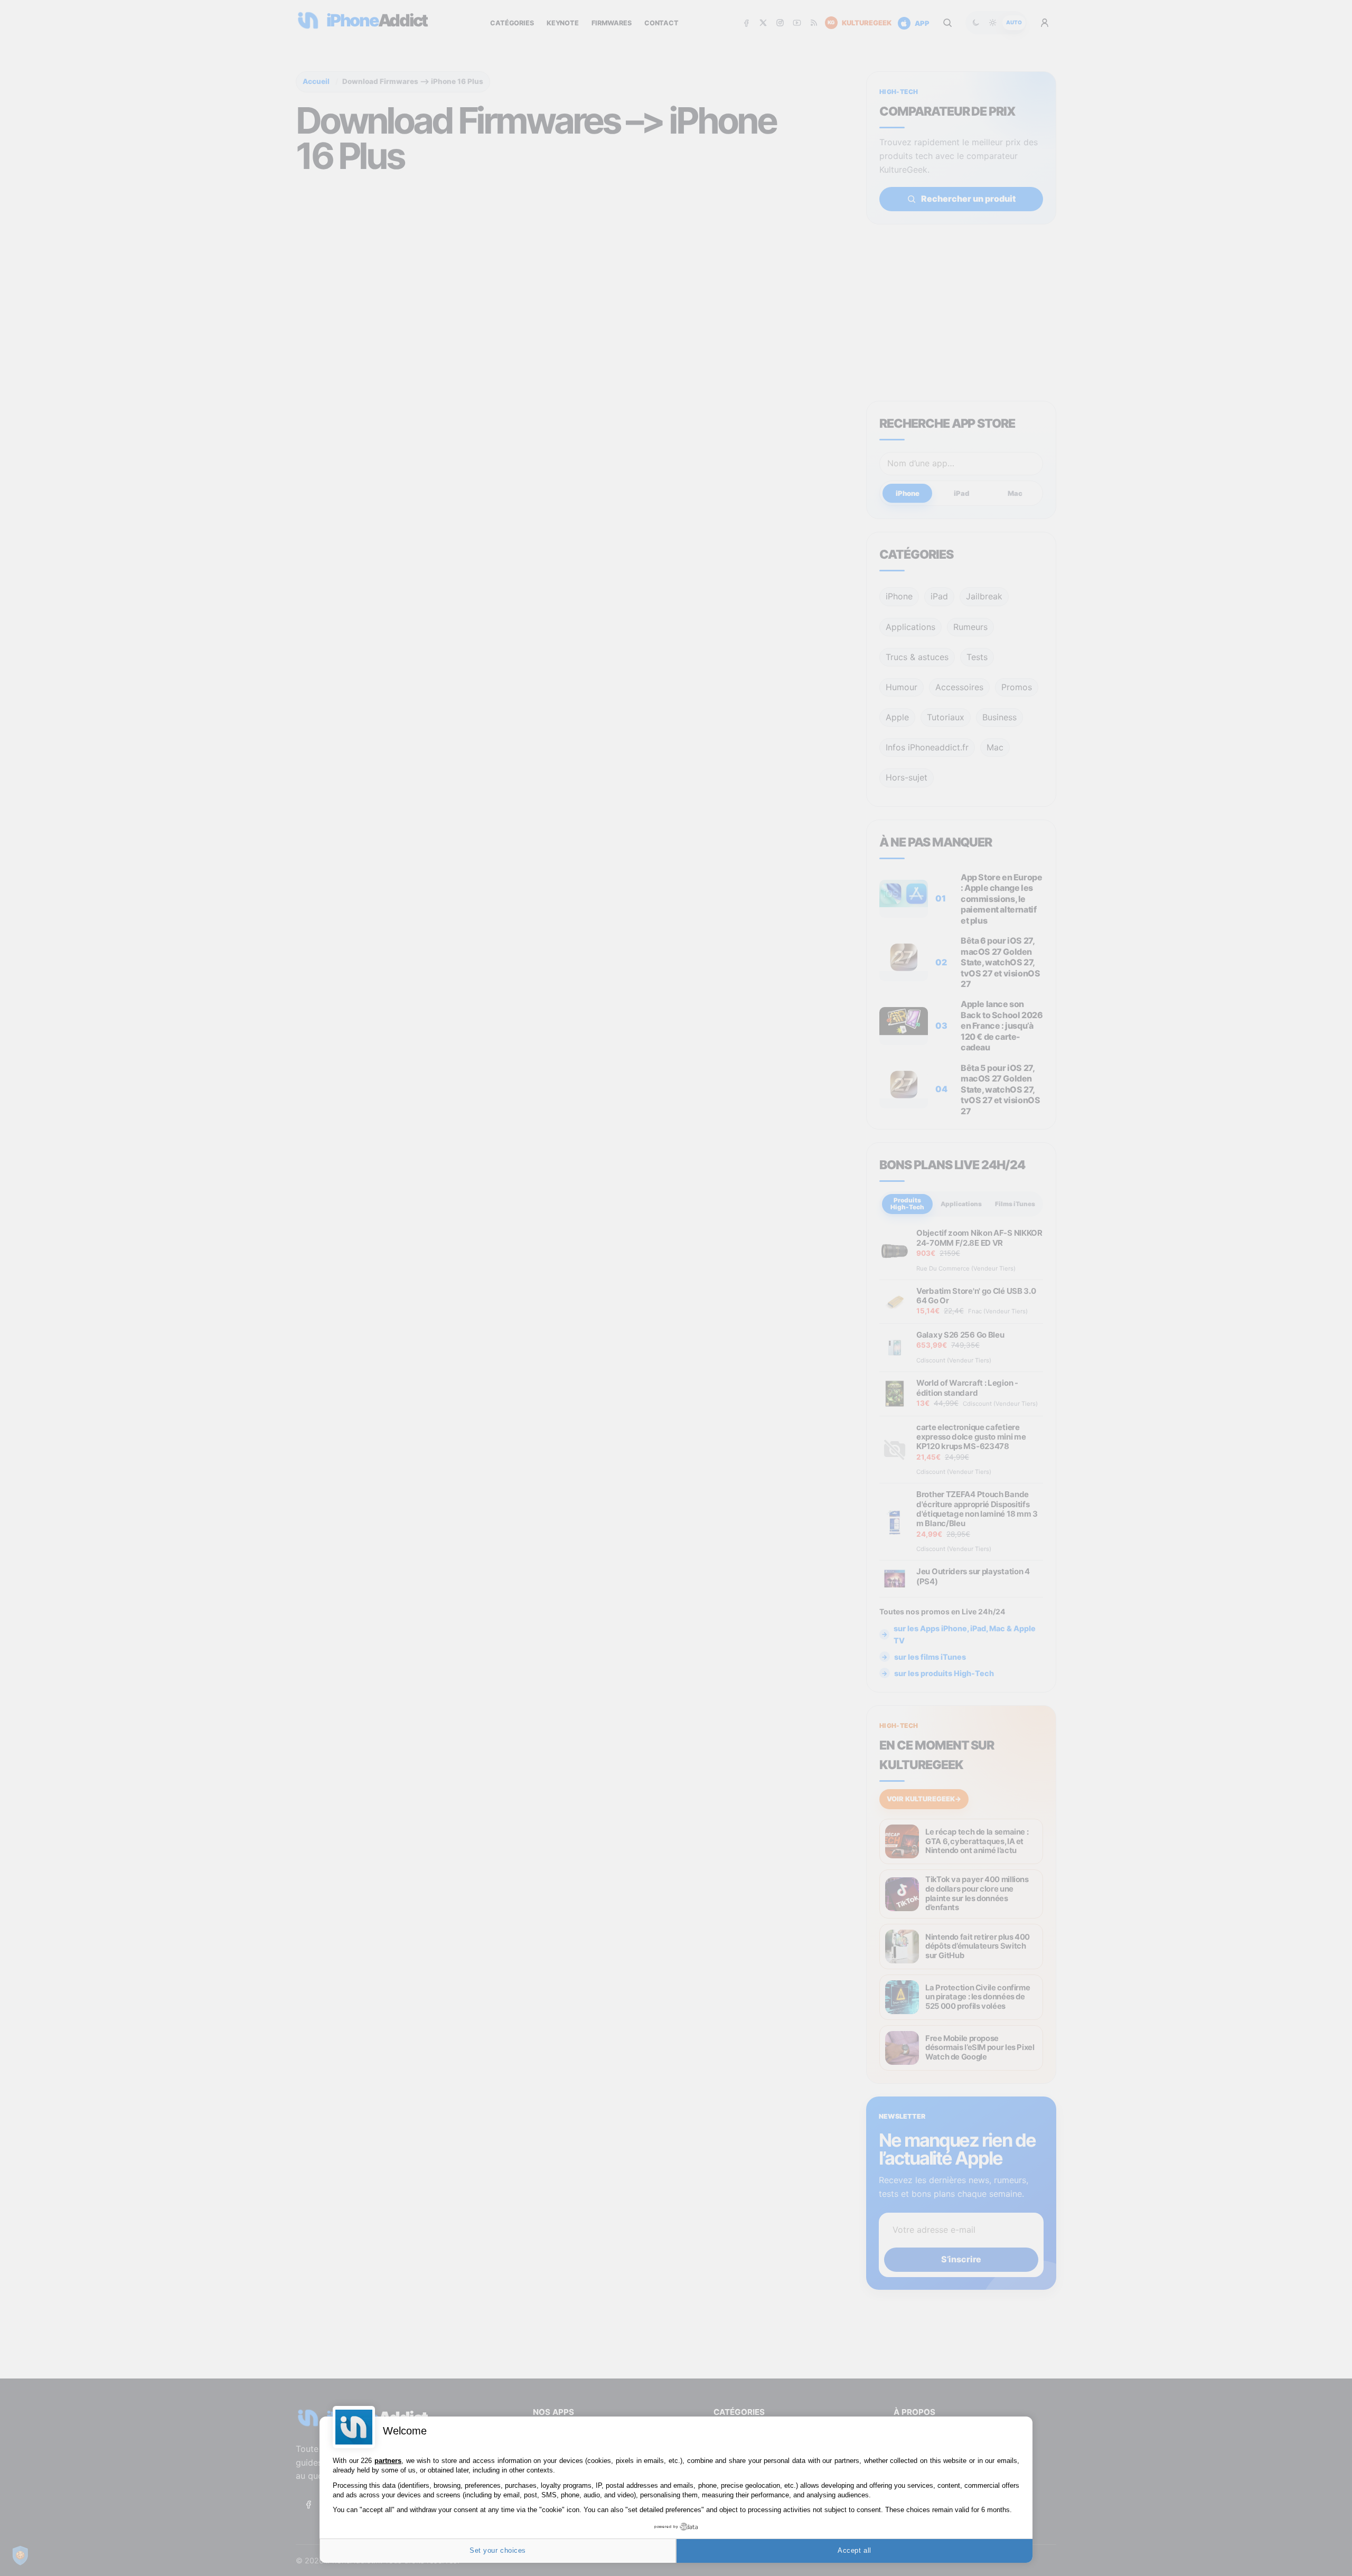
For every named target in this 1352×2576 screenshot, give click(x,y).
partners (388, 2461)
